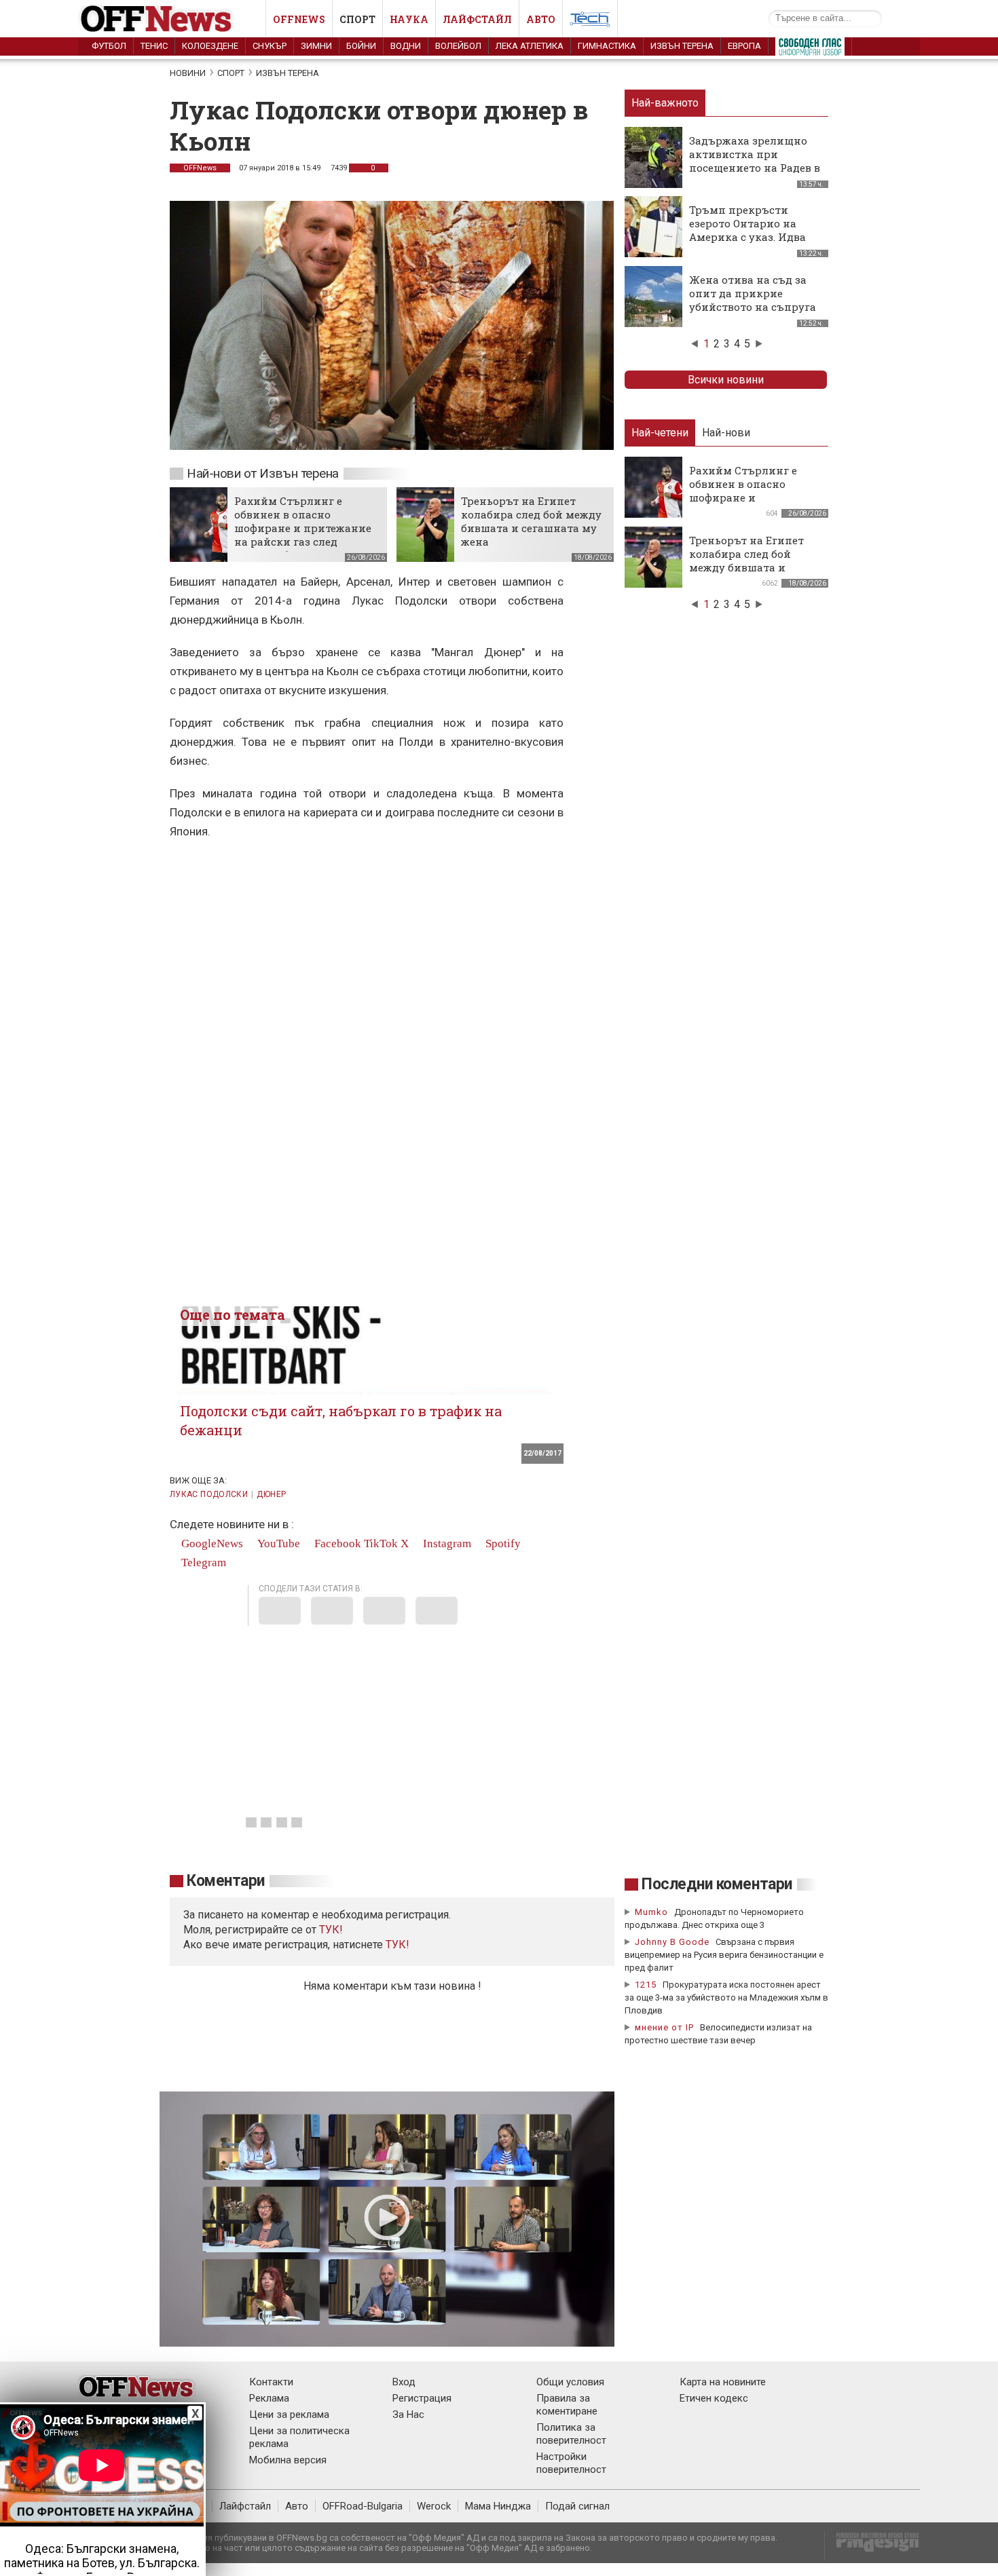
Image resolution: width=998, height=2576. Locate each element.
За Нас (408, 2414)
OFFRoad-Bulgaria (363, 2506)
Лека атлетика (530, 46)
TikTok (381, 1543)
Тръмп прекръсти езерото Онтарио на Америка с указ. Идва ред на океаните (747, 230)
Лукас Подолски (209, 1494)
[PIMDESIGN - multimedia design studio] (872, 2546)
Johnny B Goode (672, 1942)
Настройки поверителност (571, 2463)
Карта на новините (723, 2382)
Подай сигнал (577, 2506)
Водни (406, 46)
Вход (404, 2382)
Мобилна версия (288, 2460)
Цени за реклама (289, 2414)
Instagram (446, 1543)
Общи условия (570, 2382)
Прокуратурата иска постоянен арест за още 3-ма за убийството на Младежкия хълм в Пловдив (726, 1997)
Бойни (361, 46)
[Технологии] (590, 22)
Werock (434, 2506)
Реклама (269, 2398)
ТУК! (398, 1945)
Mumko (651, 1912)
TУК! (331, 1930)
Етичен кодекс (714, 2398)
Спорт (357, 19)
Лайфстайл (477, 19)
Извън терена (682, 46)
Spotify (502, 1543)
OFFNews (200, 168)
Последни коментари (717, 1884)
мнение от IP (664, 2027)
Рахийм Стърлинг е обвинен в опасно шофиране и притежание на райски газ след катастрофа (303, 528)
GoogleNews (211, 1543)
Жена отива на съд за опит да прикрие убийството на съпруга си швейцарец (753, 300)
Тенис (154, 46)
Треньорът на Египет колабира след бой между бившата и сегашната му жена (531, 521)
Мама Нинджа (498, 2506)
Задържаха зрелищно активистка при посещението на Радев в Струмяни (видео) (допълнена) (755, 168)
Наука (409, 19)
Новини (188, 73)
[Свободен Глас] (810, 50)
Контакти (271, 2382)
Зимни (316, 46)
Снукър (270, 46)
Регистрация (422, 2398)
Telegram (202, 1562)
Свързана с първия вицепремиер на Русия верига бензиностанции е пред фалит (724, 1955)
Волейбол (458, 46)
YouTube (277, 1543)
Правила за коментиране (567, 2405)
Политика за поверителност (571, 2434)
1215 (646, 1985)
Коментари (226, 1881)
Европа (744, 46)
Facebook (336, 1543)
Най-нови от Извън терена (263, 473)
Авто (541, 19)
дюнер (271, 1494)
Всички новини (726, 380)
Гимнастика (607, 46)
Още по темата (233, 1314)
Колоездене (210, 46)
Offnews (299, 19)
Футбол (109, 46)
